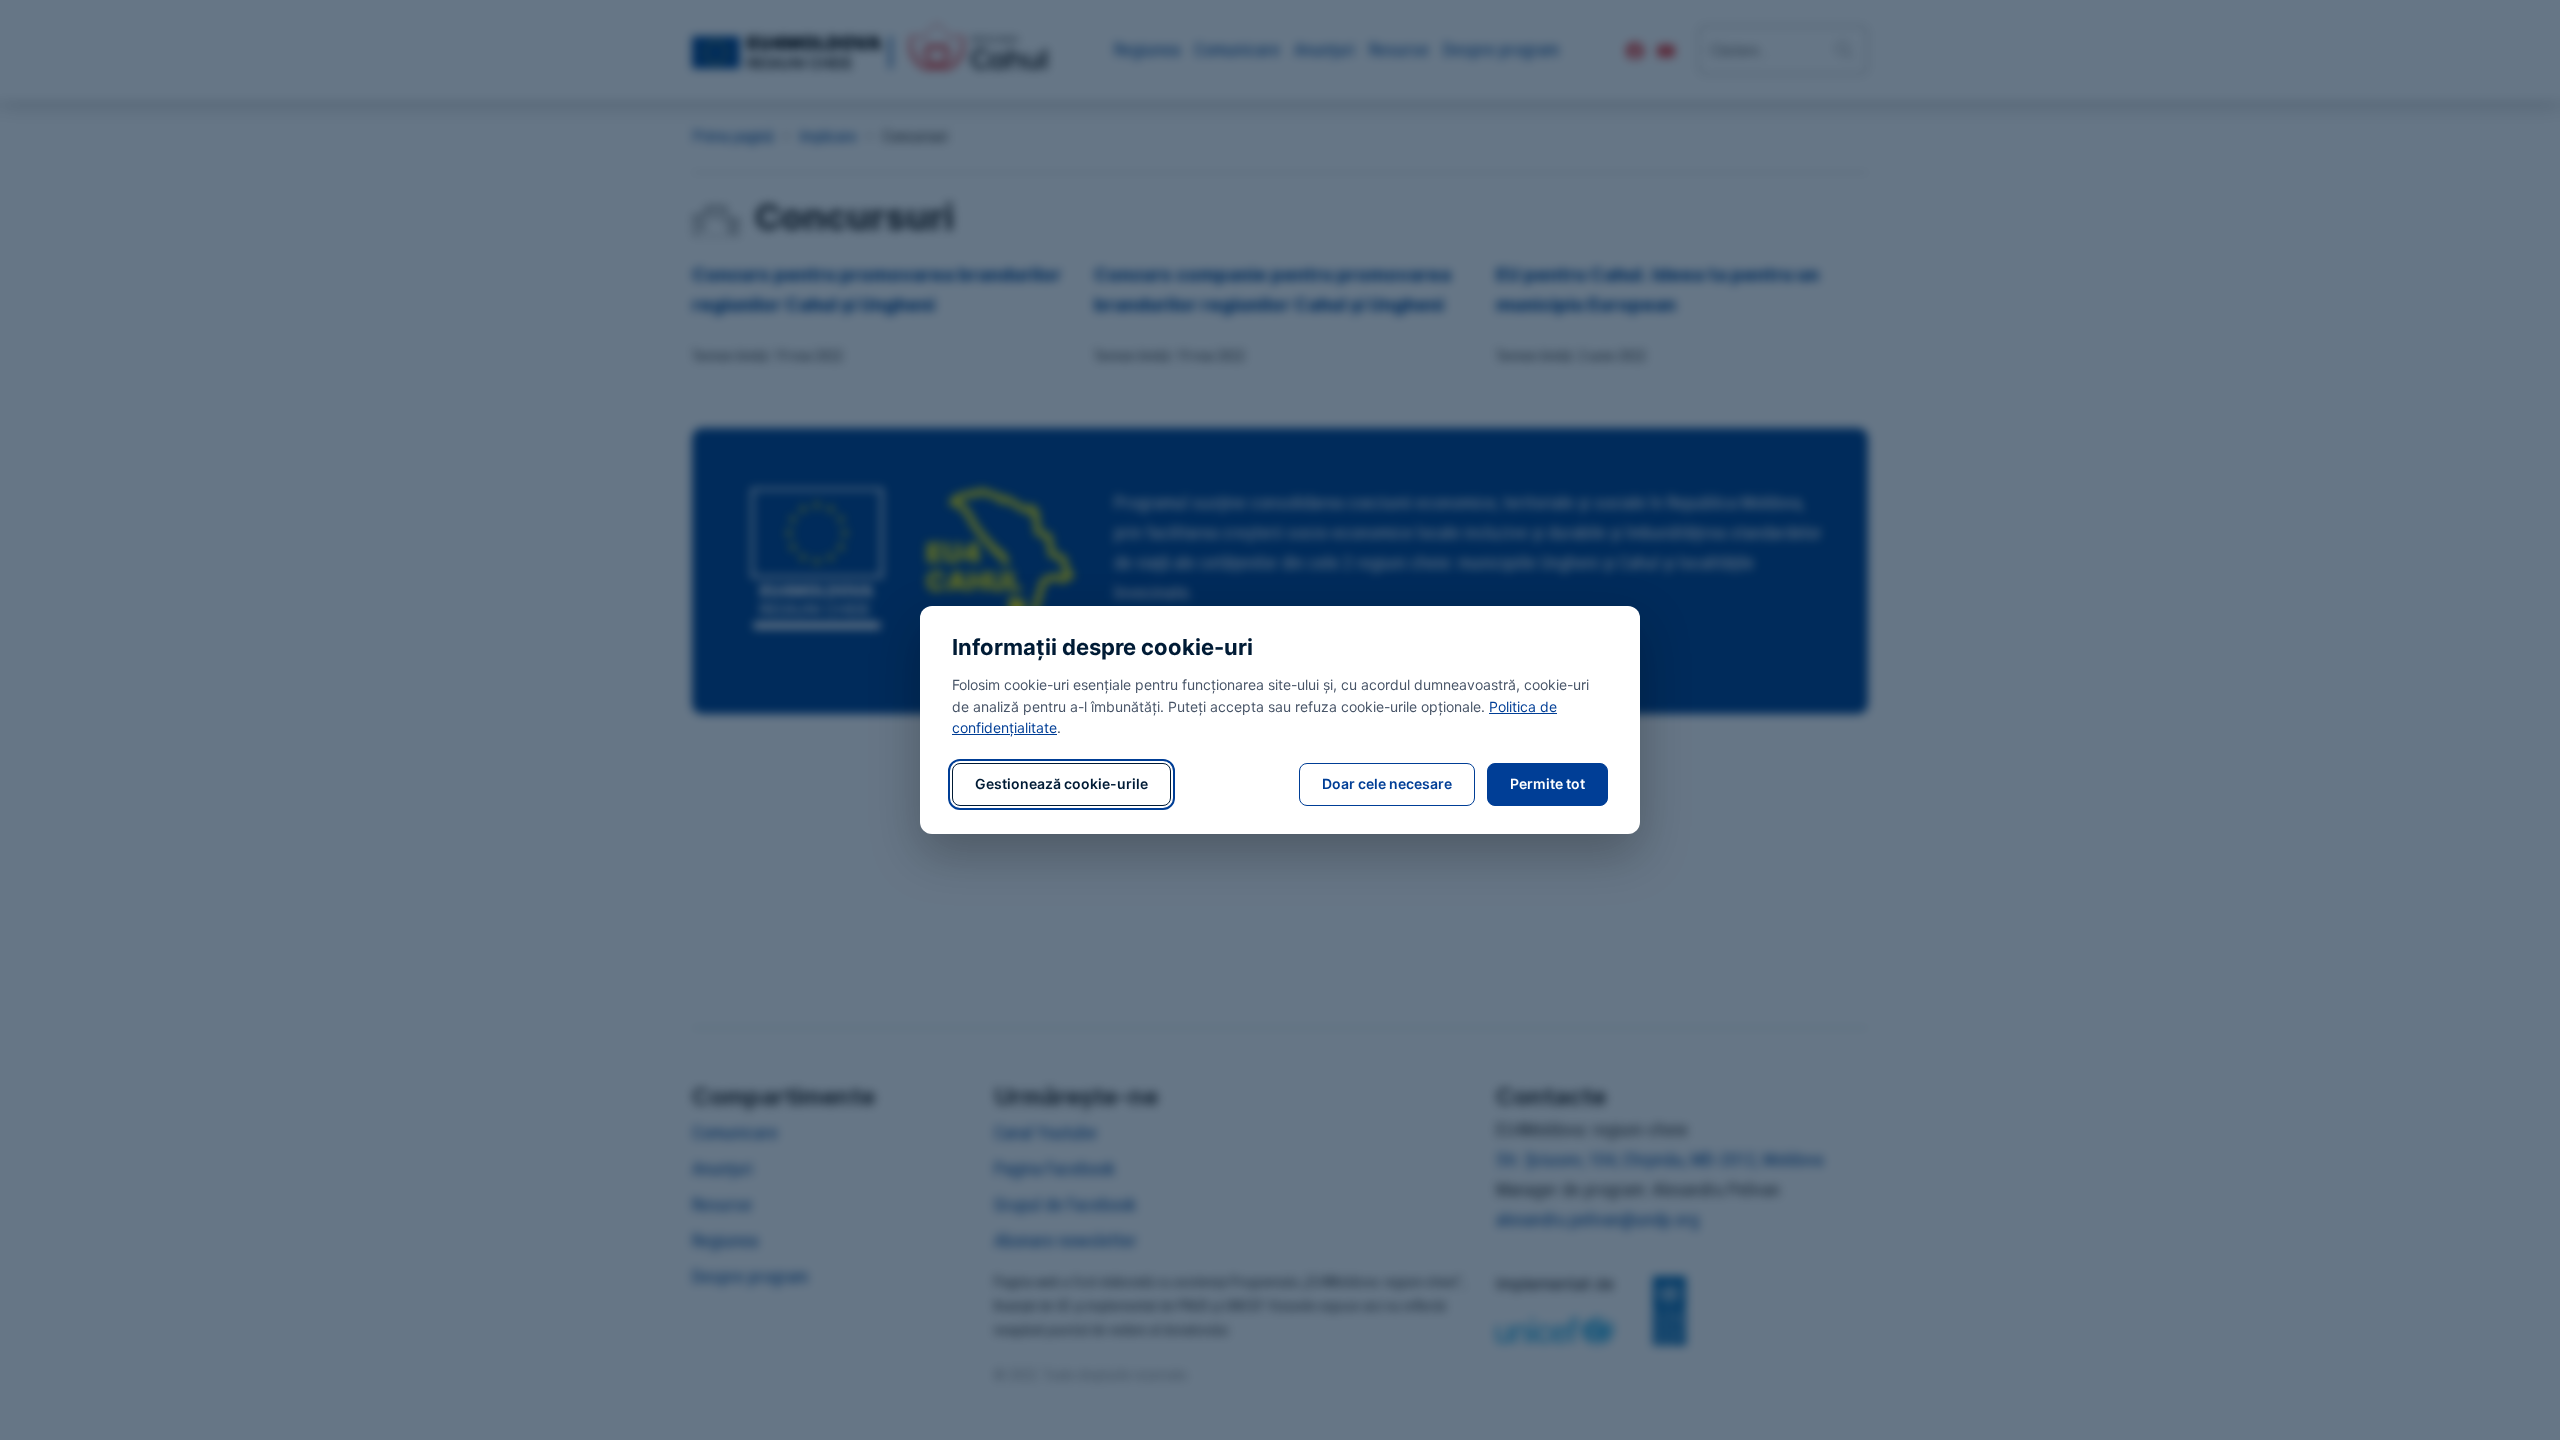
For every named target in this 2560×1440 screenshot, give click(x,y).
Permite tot (1547, 783)
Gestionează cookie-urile (1061, 783)
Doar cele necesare (1387, 783)
